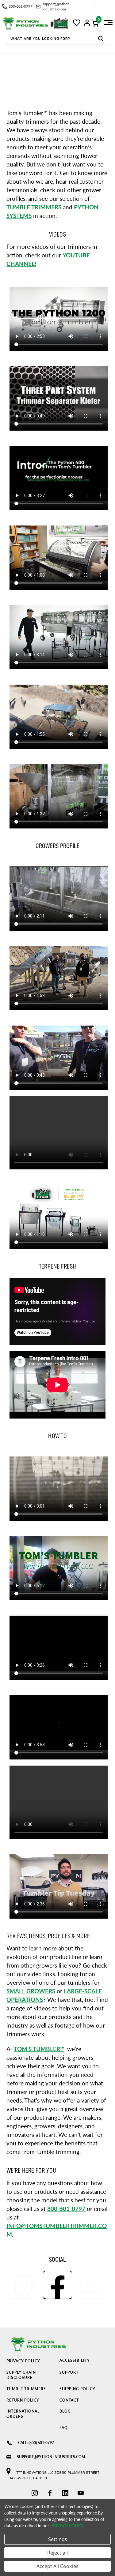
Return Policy (23, 2400)
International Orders (23, 2414)
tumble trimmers (34, 207)
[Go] (101, 39)
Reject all (57, 2553)
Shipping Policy (77, 2389)
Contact (69, 2400)
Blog (65, 2411)
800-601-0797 (66, 2209)
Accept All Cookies (57, 2566)
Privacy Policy (23, 2361)
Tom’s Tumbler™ (39, 2049)
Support (69, 2372)
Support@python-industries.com (51, 2457)
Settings (58, 2539)
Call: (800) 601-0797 (36, 2443)
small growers (31, 1991)
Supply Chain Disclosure (21, 2375)
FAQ (64, 2428)
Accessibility (75, 2360)
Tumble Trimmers (26, 2389)
